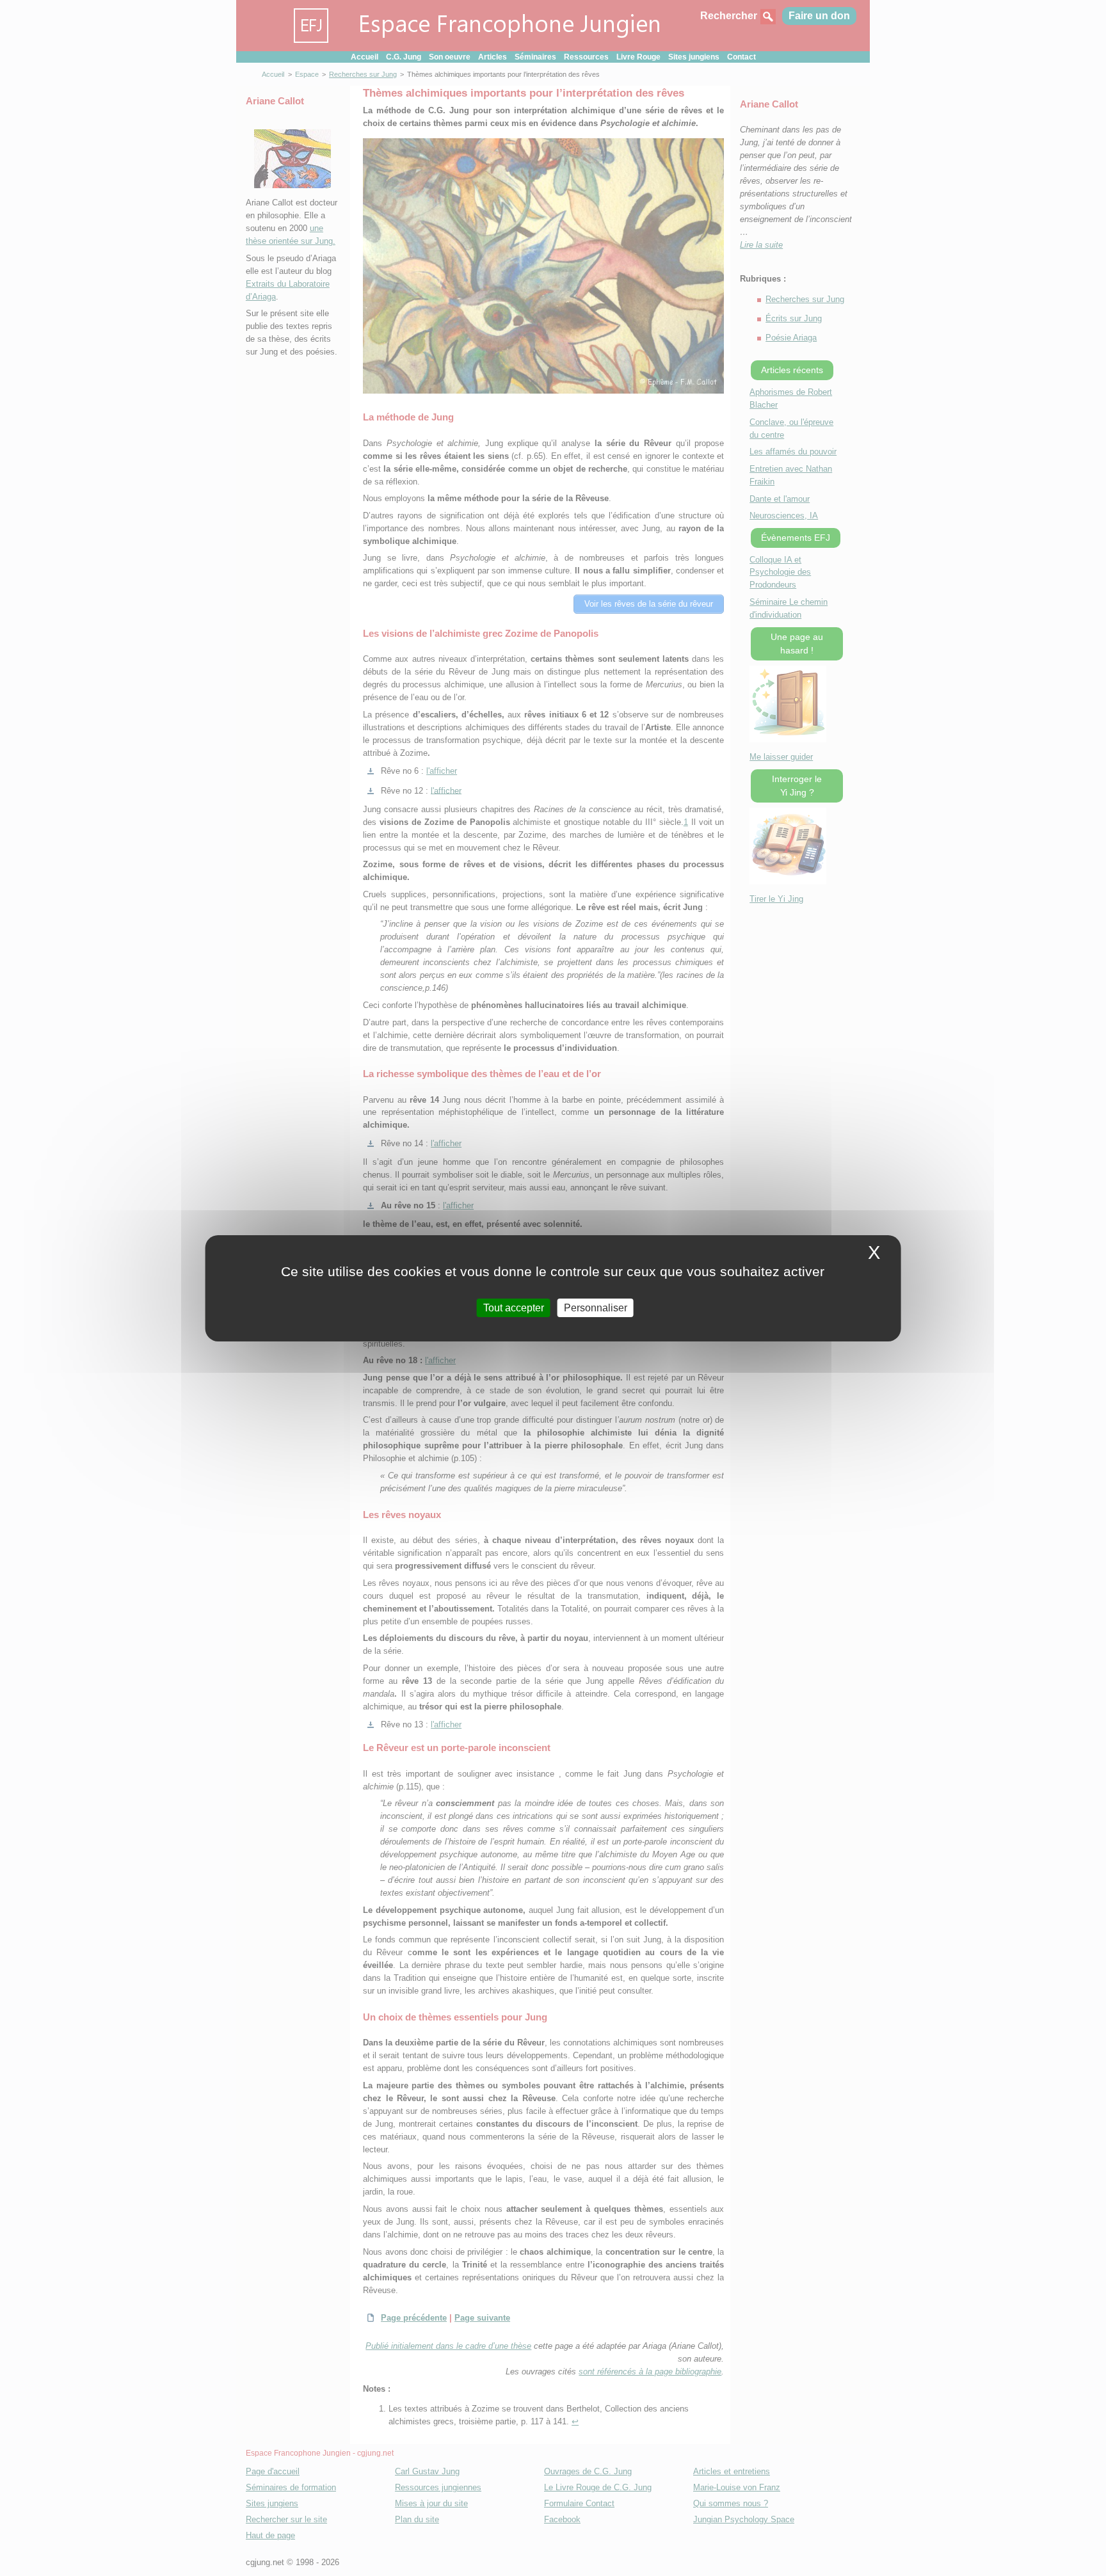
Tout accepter (514, 1307)
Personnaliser (596, 1307)
